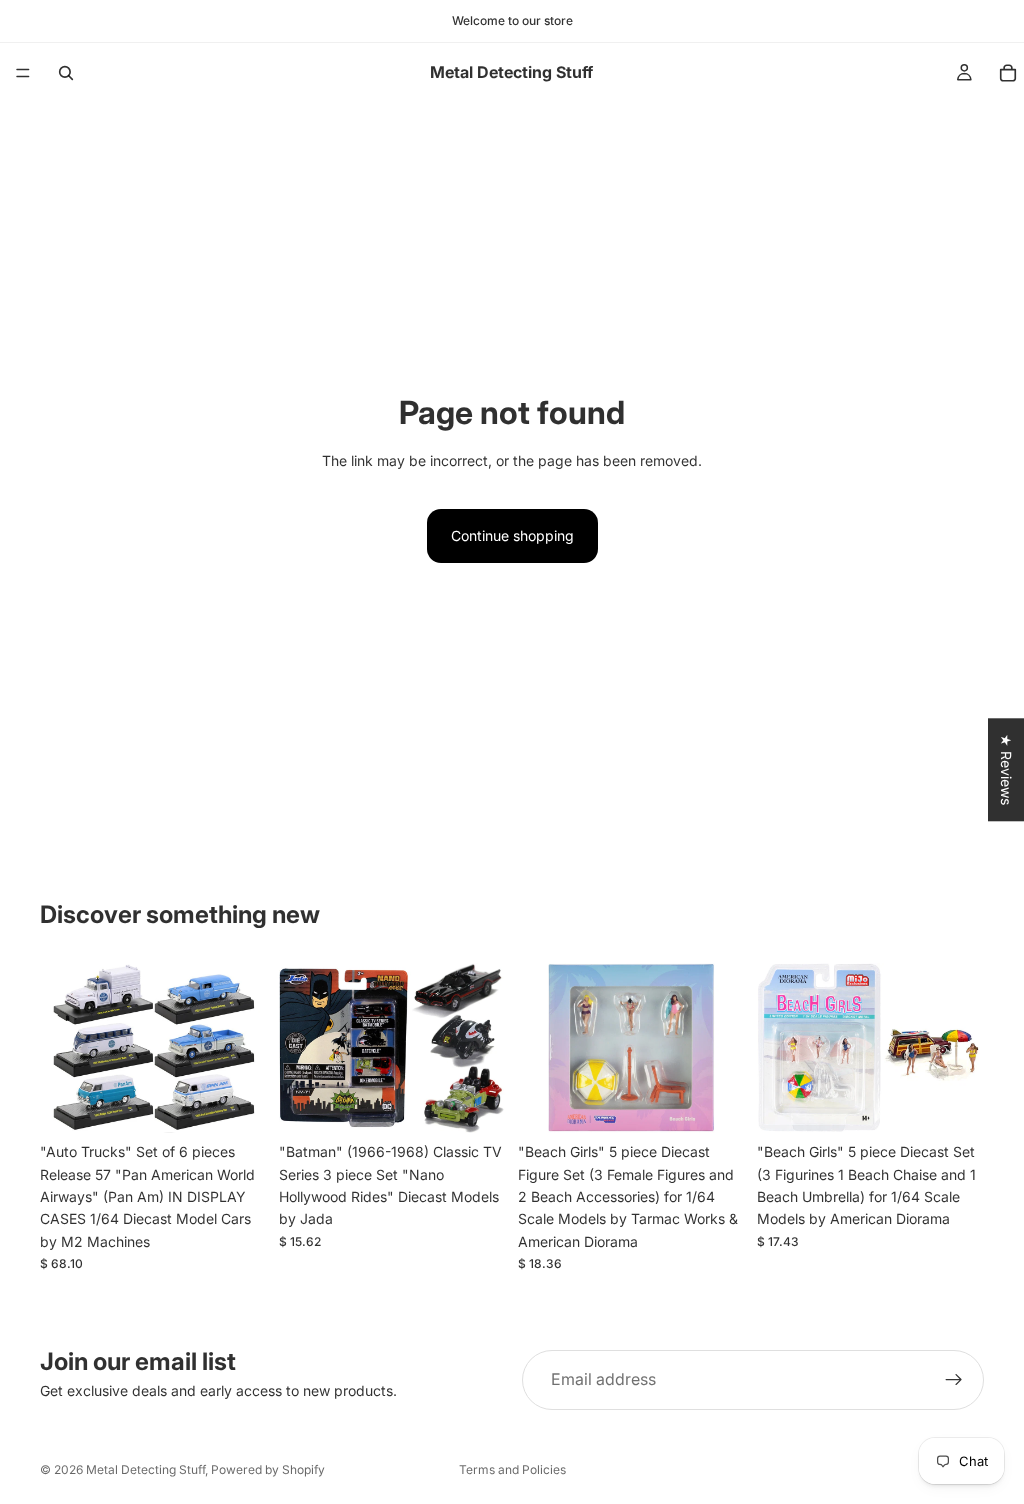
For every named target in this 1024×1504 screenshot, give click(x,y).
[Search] (66, 73)
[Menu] (23, 73)
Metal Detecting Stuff (145, 1469)
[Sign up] (954, 1380)
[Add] (236, 1102)
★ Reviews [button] (1006, 769)
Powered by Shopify (268, 1469)
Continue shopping (512, 535)
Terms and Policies (512, 1469)
